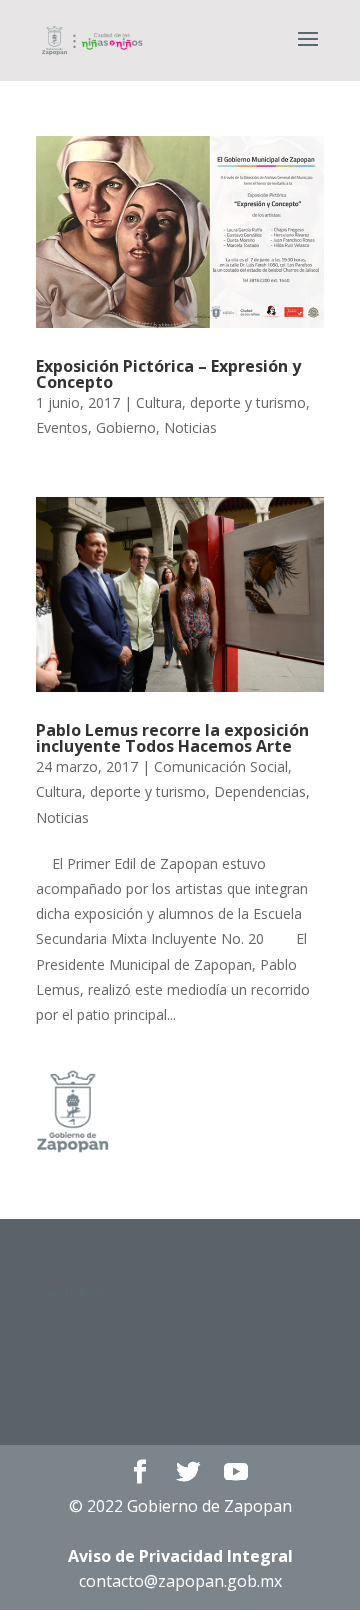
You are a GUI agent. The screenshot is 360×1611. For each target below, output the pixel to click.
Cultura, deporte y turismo (221, 402)
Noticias (190, 427)
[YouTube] (236, 1472)
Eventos (62, 427)
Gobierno (126, 427)
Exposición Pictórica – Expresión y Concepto (168, 374)
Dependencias (260, 791)
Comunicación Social (221, 766)
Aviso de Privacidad (180, 1556)
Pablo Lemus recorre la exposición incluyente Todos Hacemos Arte (172, 738)
